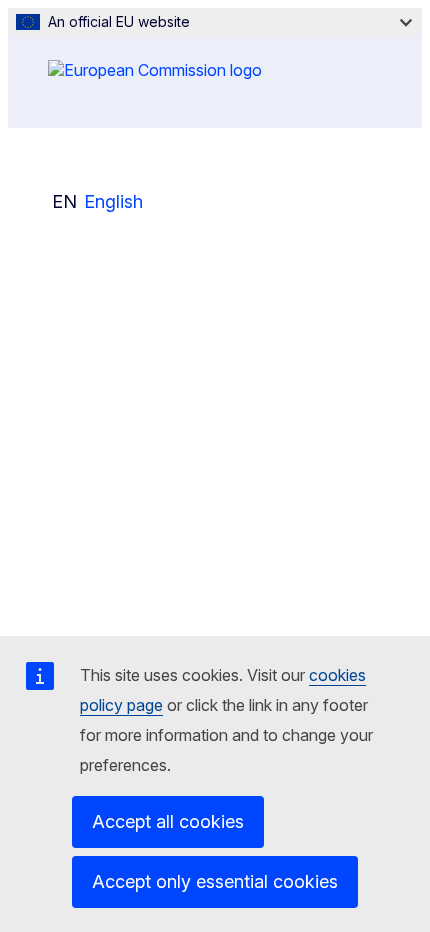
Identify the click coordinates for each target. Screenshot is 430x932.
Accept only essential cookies (215, 881)
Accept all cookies (168, 821)
